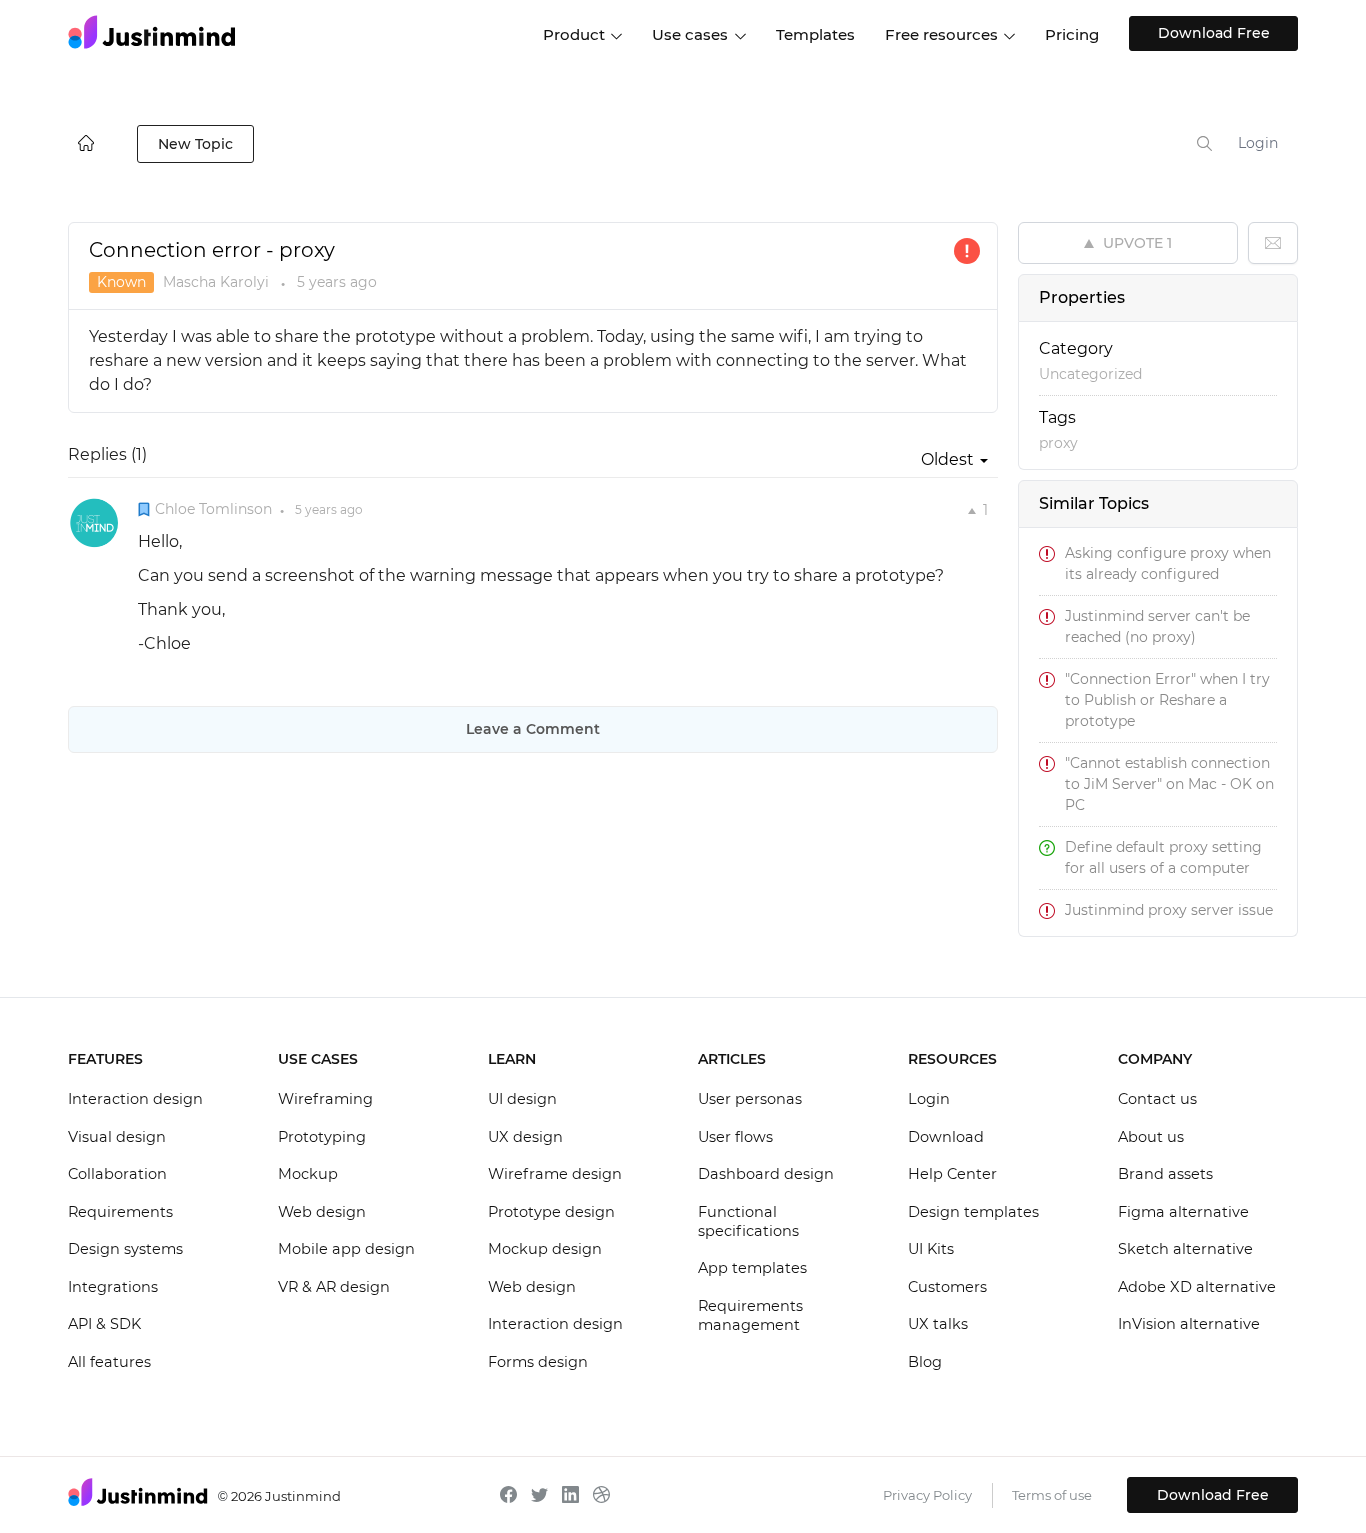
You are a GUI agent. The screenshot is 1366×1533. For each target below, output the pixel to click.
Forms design (538, 1362)
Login (1258, 143)
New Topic (195, 144)
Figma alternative (1183, 1212)
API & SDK (104, 1324)
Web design (322, 1212)
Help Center (952, 1174)
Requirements (120, 1212)
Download (946, 1137)
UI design (522, 1099)
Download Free (1214, 33)
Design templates (973, 1212)
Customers (947, 1287)
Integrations (113, 1287)
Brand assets (1165, 1174)
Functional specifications (748, 1222)
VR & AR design (334, 1287)
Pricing (1072, 34)
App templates (752, 1268)
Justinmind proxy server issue (1169, 910)
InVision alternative (1189, 1324)
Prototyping (322, 1137)
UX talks (938, 1324)
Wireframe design (555, 1174)
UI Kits (931, 1249)
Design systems (125, 1249)
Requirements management (750, 1316)
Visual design (117, 1137)
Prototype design (551, 1212)
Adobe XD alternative (1197, 1287)
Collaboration (117, 1174)
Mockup (308, 1174)
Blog (925, 1362)
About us (1151, 1137)
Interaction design (135, 1099)
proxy (1058, 443)
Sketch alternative (1185, 1249)
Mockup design (545, 1249)
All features (109, 1362)
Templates (815, 34)
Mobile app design (346, 1249)
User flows (735, 1137)
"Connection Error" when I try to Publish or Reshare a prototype (1167, 700)
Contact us (1157, 1099)
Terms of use (1052, 1495)
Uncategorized (1090, 374)
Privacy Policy (927, 1495)
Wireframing (325, 1099)
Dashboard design (766, 1174)
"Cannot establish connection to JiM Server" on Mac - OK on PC (1169, 784)
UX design (525, 1137)
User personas (750, 1099)
